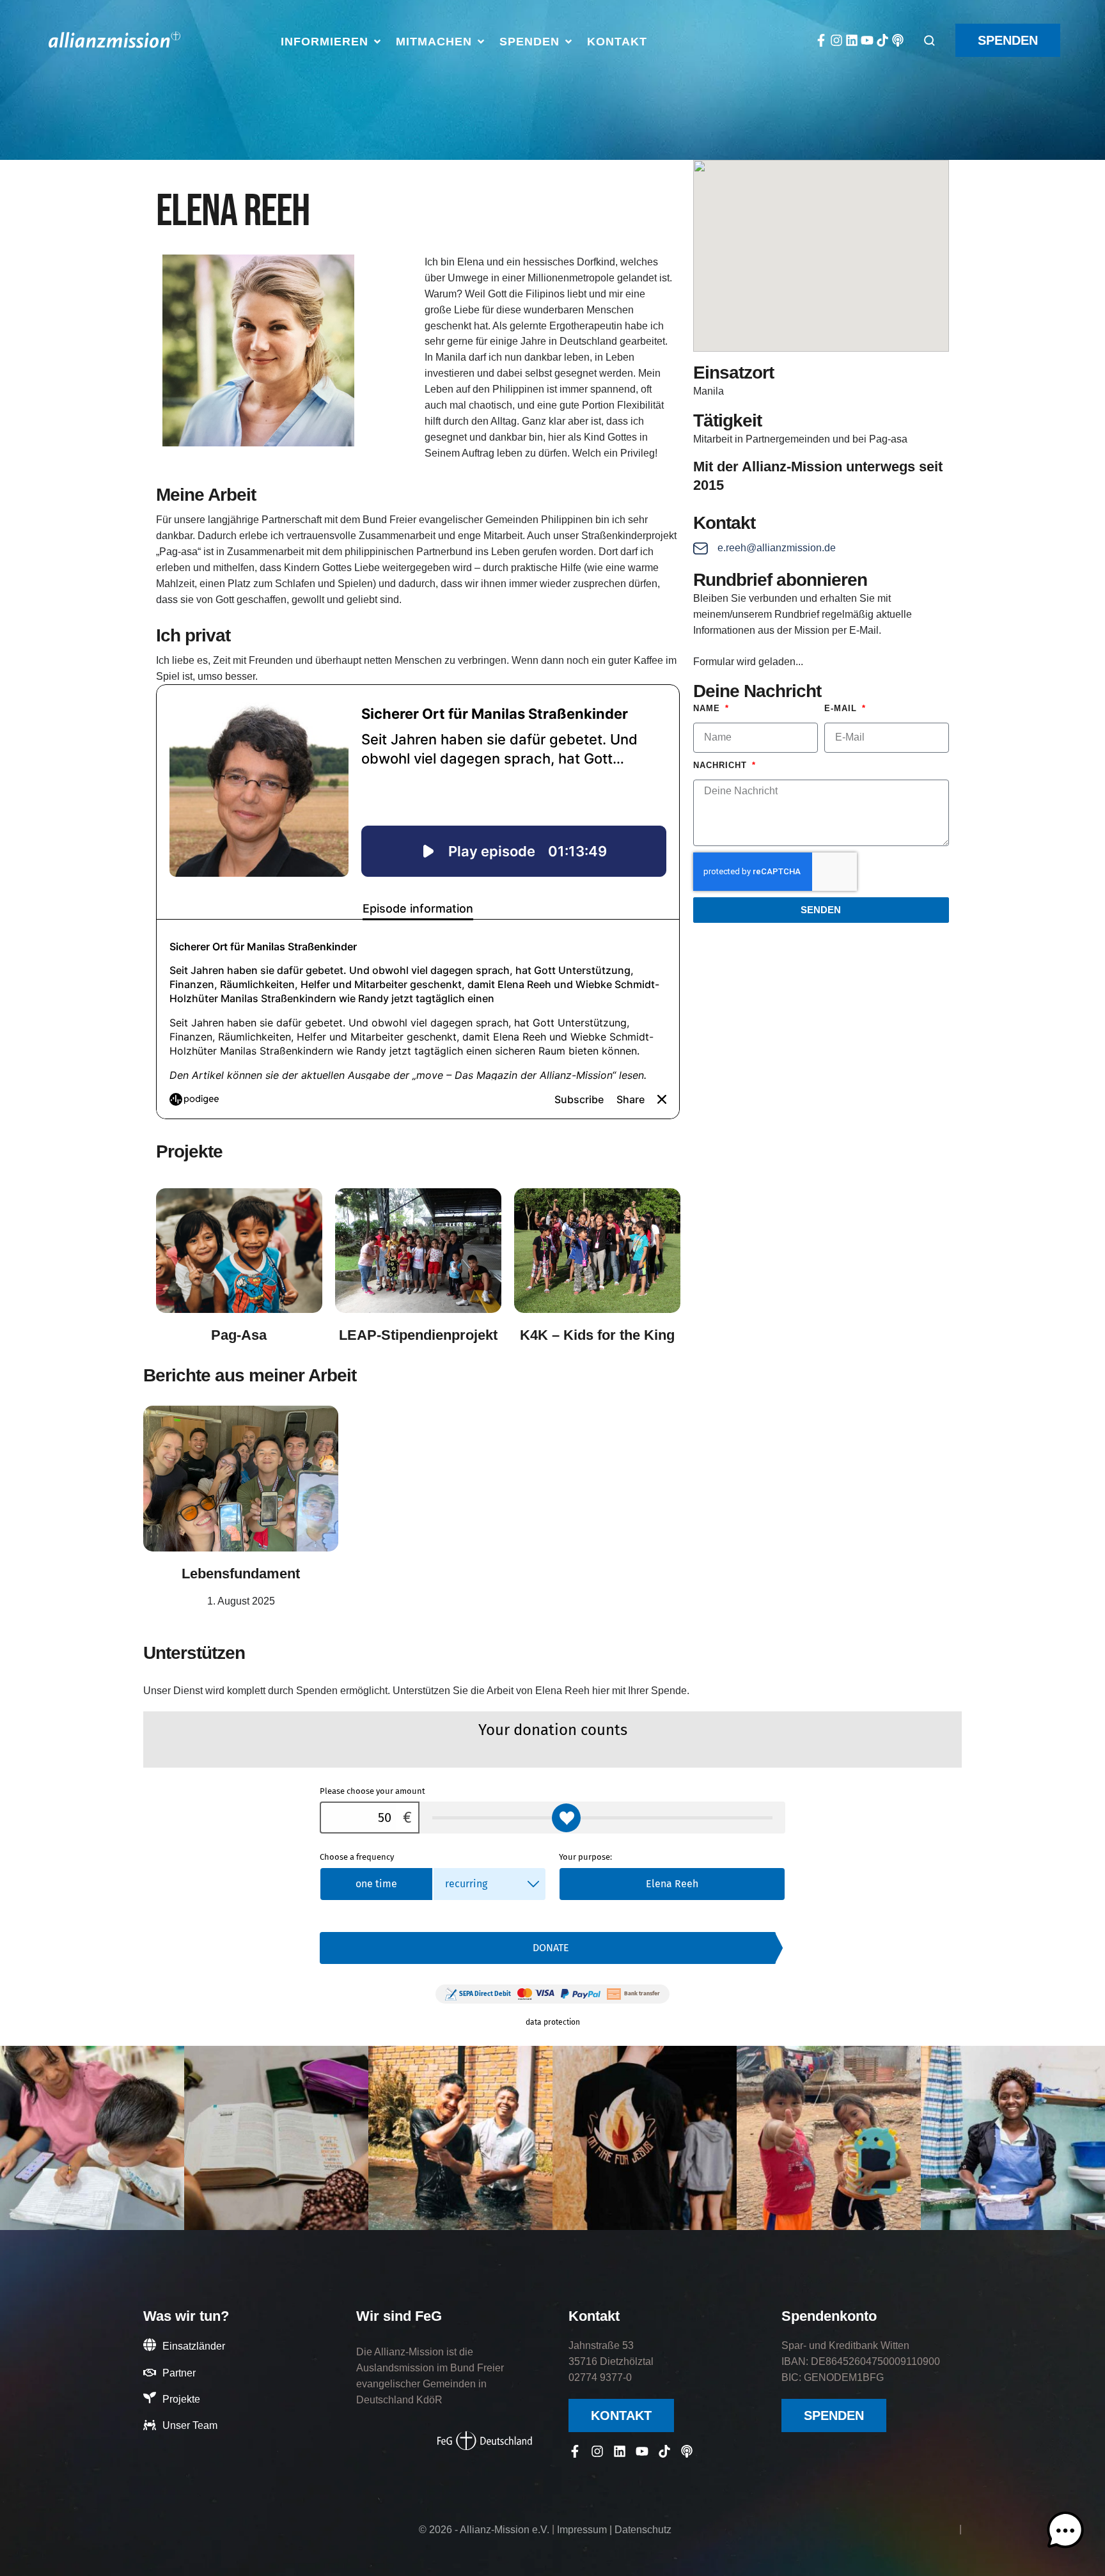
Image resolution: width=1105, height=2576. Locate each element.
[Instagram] (836, 40)
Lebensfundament (241, 1574)
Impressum (582, 2530)
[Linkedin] (852, 40)
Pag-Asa (239, 1335)
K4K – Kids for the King (597, 1335)
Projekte (181, 2399)
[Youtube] (867, 40)
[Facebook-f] (821, 40)
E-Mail (842, 708)
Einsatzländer (194, 2346)
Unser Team (190, 2425)
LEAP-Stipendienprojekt (418, 1335)
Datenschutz (643, 2530)
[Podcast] (898, 40)
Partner (179, 2373)
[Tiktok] (882, 40)
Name (708, 708)
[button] (332, 42)
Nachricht (722, 765)
